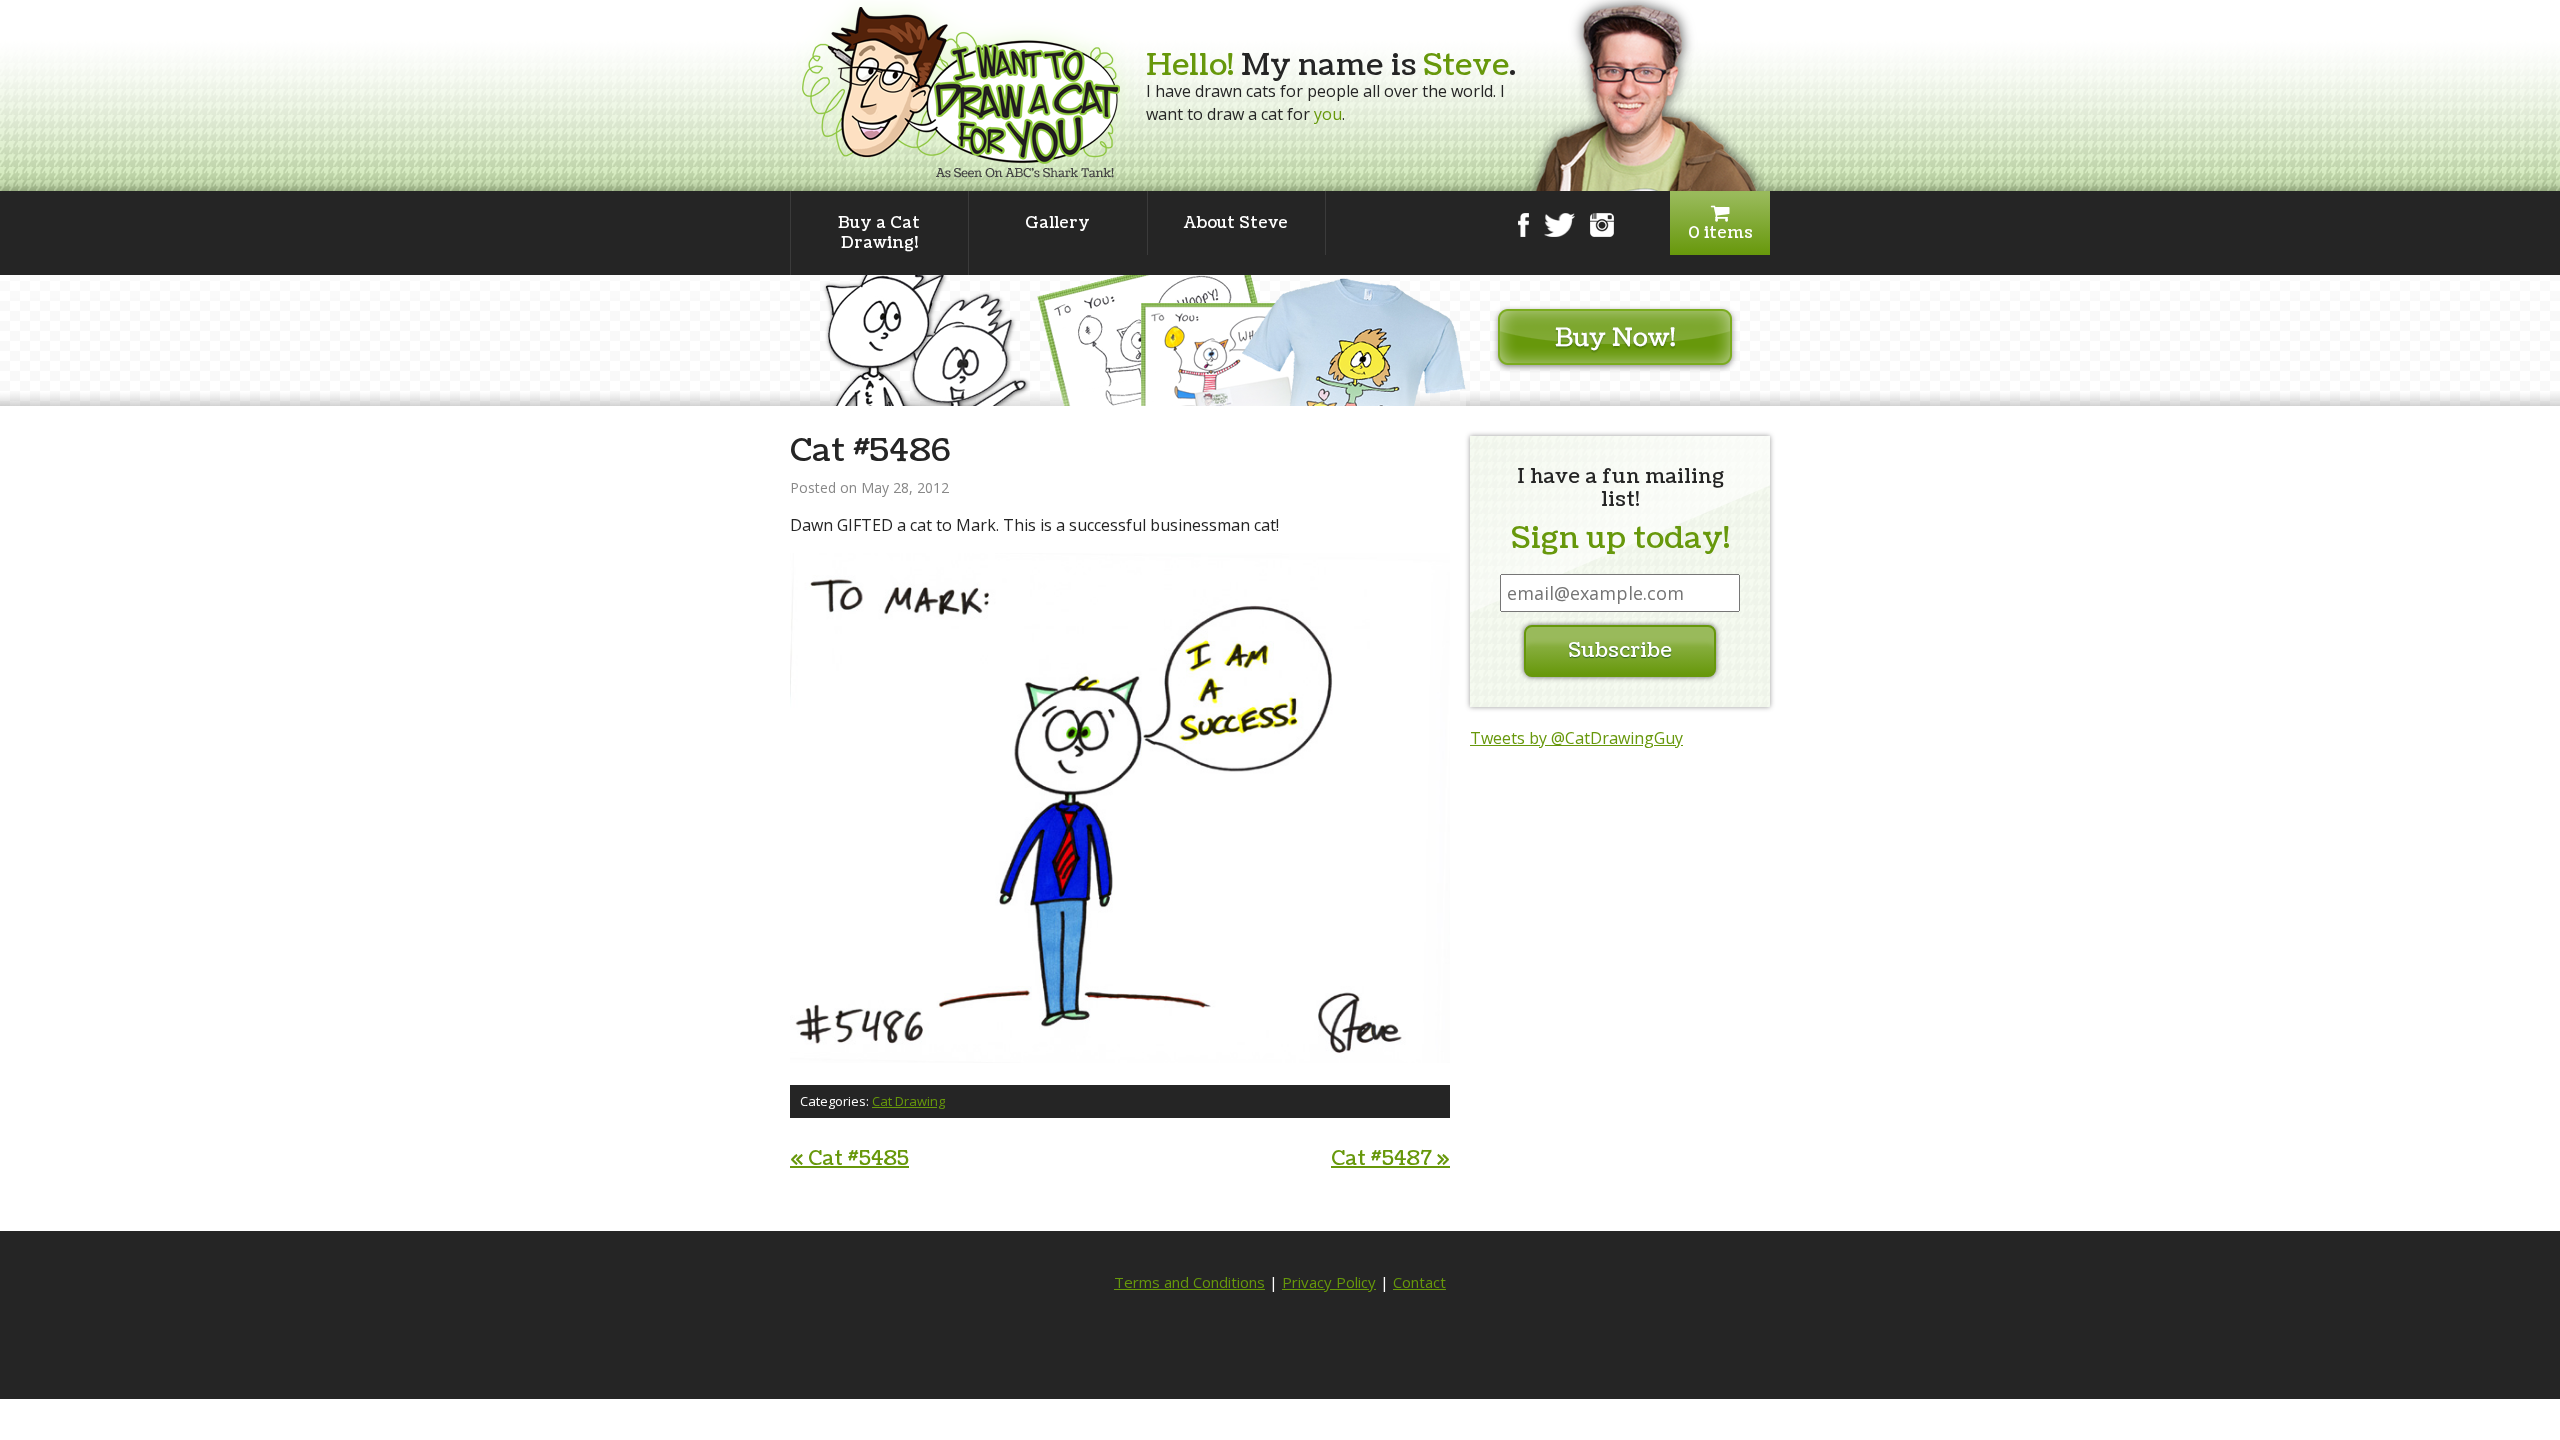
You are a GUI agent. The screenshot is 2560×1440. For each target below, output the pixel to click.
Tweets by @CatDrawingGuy (1576, 738)
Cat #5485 (849, 1159)
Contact (1419, 1282)
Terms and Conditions (1189, 1282)
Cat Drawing (908, 1101)
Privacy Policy (1329, 1282)
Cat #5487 (1390, 1159)
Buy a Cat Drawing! (879, 233)
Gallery (1057, 223)
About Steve (1236, 223)
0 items (1720, 233)
